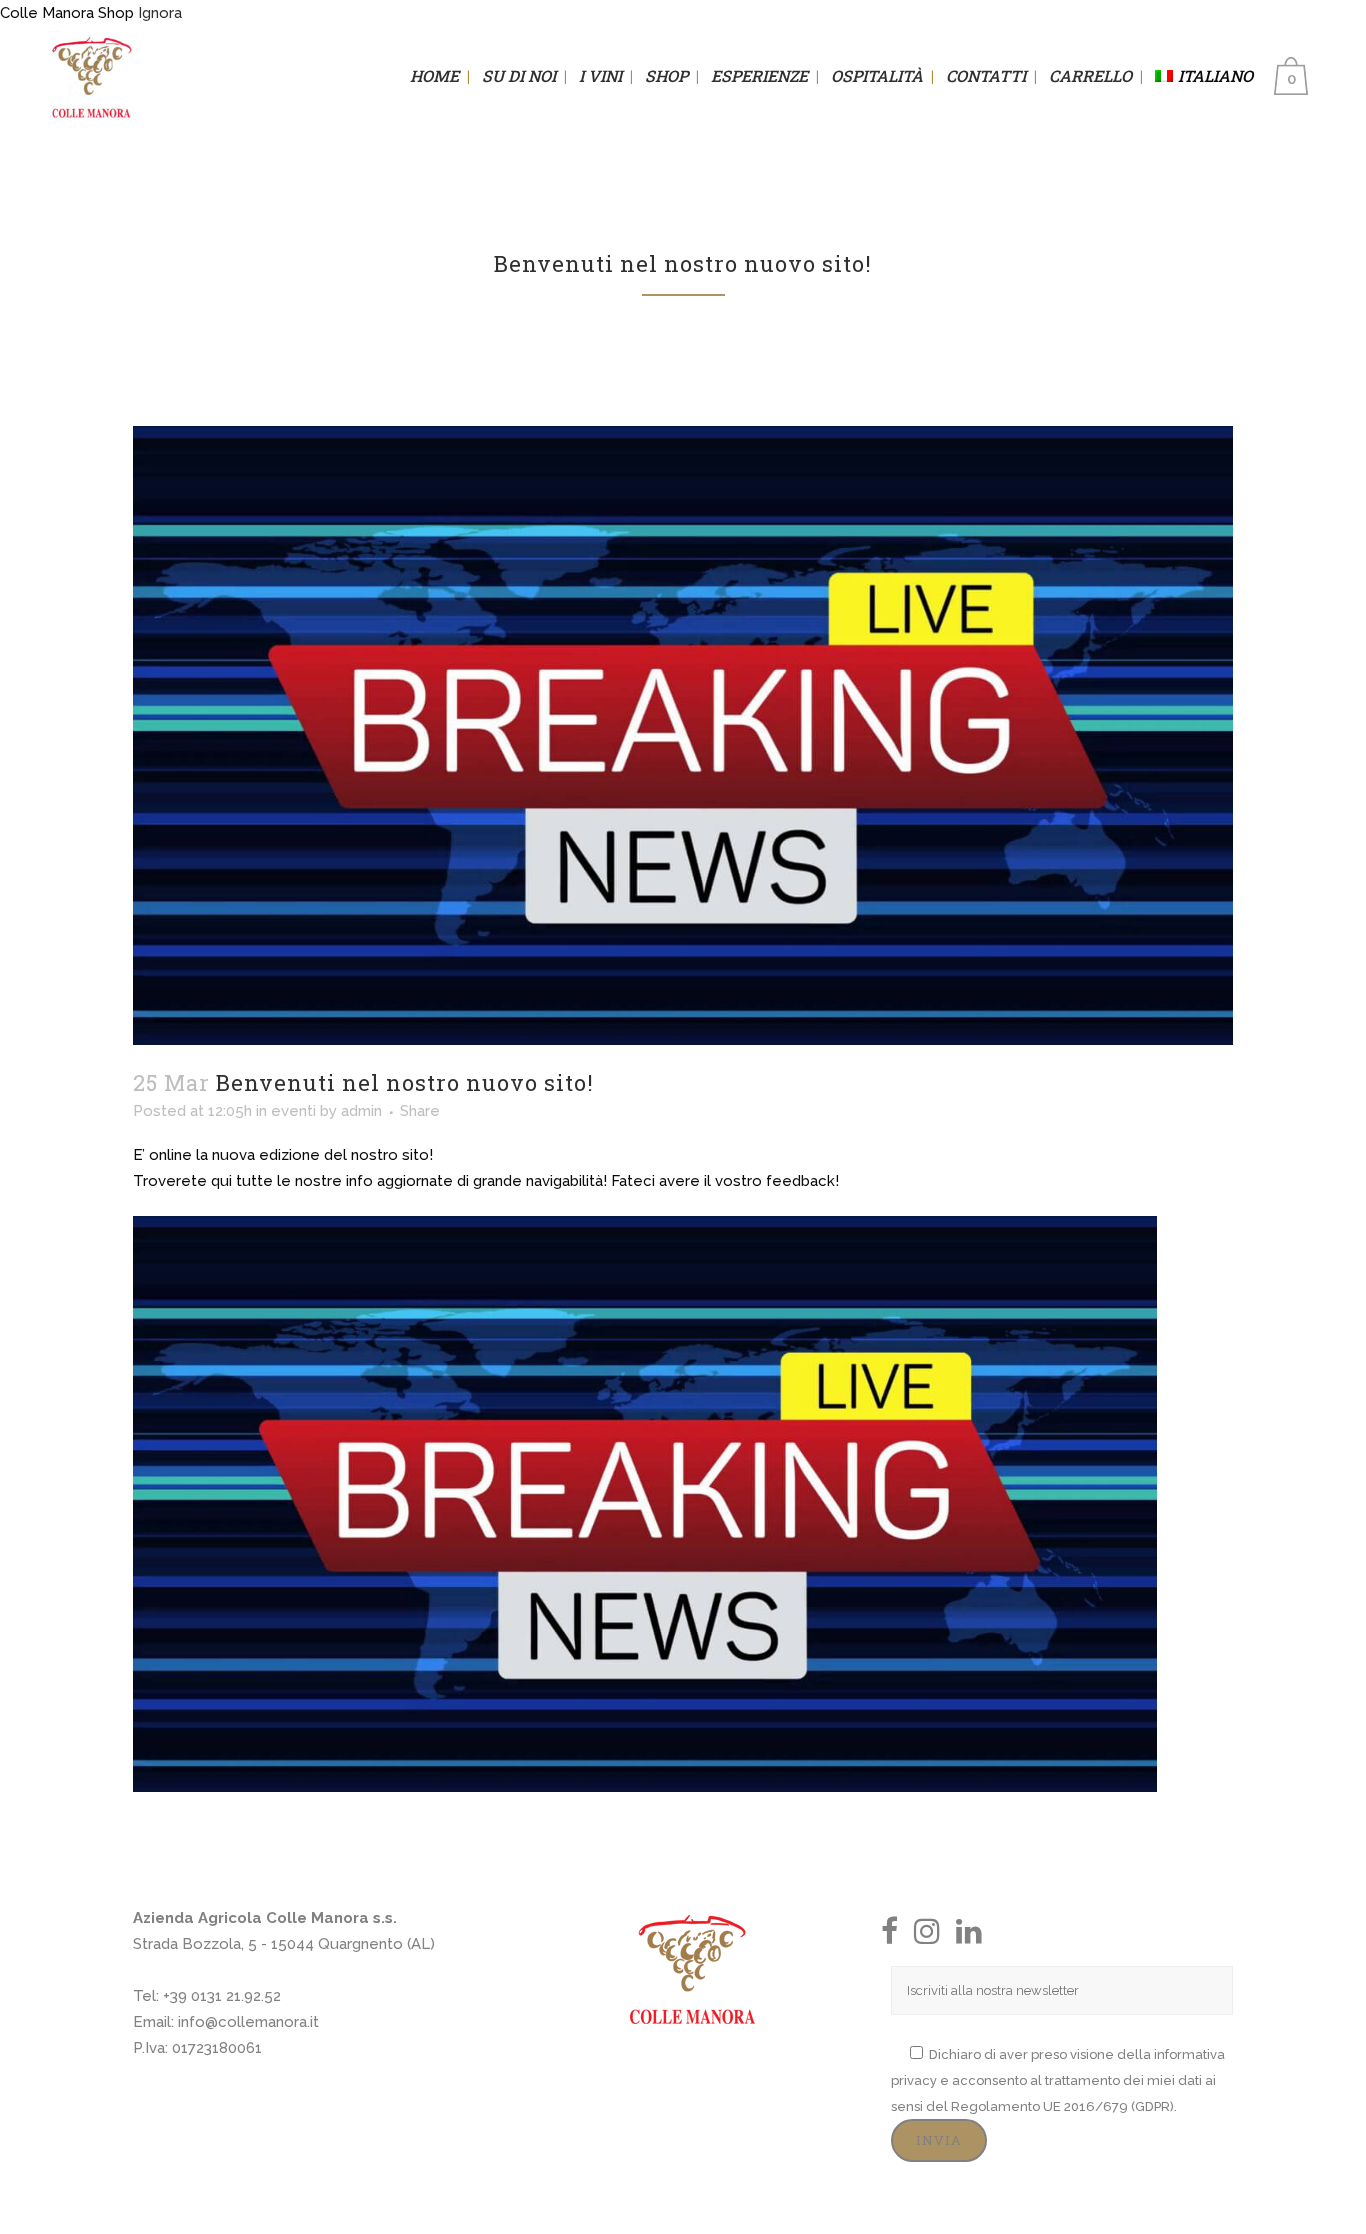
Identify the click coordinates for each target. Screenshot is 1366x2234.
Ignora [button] (160, 13)
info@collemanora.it (248, 2022)
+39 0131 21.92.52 (222, 1996)
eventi (293, 1111)
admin (361, 1111)
